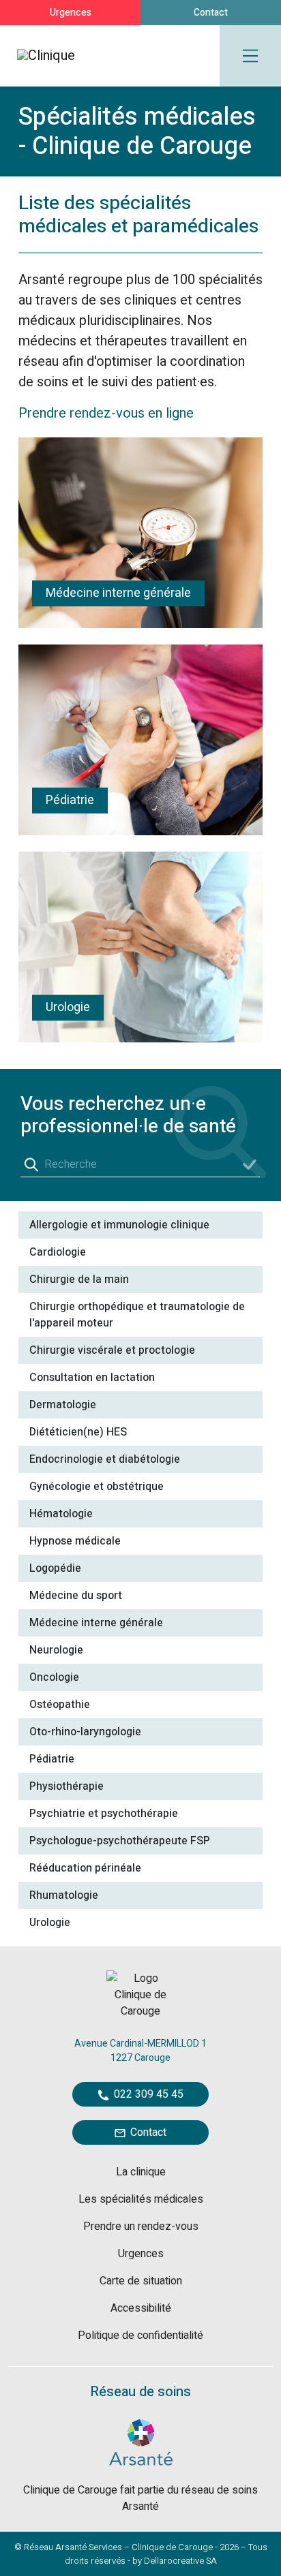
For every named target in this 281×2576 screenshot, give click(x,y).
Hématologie (61, 1514)
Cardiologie (58, 1252)
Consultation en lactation (92, 1378)
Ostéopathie (60, 1705)
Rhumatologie (64, 1895)
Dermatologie (63, 1405)
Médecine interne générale (96, 1623)
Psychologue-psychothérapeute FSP (120, 1841)
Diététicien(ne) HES (78, 1432)
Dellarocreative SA (180, 2561)
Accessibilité (141, 2308)
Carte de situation (141, 2281)
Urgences (71, 13)
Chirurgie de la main (79, 1279)
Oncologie (54, 1677)
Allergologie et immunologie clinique (119, 1225)
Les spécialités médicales (141, 2199)
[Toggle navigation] (250, 56)
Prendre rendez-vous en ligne (108, 413)
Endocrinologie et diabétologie (105, 1459)
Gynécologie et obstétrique (97, 1487)
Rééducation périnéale (85, 1868)
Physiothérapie (66, 1786)
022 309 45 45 (147, 2094)
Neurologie (56, 1650)
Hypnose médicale (75, 1541)
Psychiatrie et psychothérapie (104, 1814)
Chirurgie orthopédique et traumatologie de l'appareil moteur (137, 1315)
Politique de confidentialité (140, 2336)
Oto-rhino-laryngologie (85, 1732)
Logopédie (55, 1568)
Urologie (50, 1923)
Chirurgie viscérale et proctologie (112, 1350)
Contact (211, 13)
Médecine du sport (76, 1596)
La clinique (141, 2172)
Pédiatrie (52, 1759)
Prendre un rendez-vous (141, 2226)
